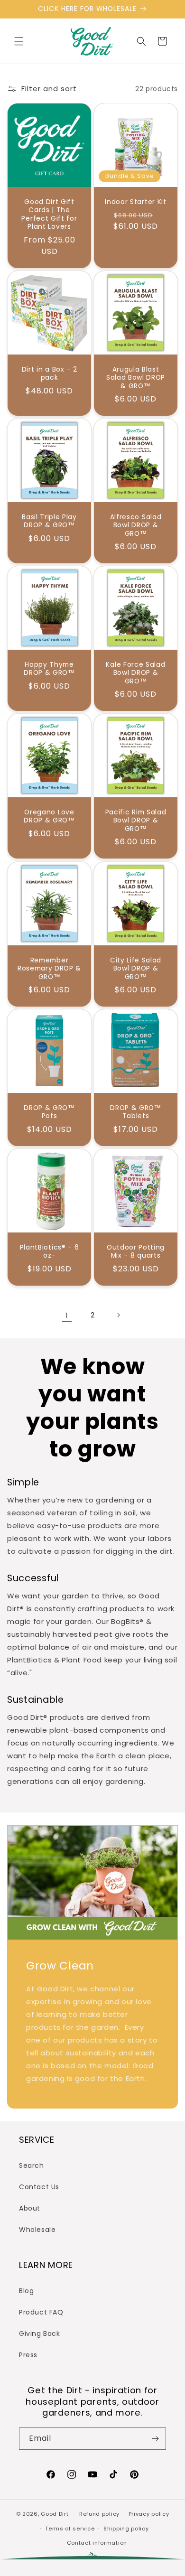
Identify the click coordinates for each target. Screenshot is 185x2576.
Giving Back (40, 2333)
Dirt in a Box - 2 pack (50, 374)
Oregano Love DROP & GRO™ (49, 817)
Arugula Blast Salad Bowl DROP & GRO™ (136, 378)
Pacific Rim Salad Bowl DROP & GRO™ (136, 821)
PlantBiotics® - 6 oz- (50, 1252)
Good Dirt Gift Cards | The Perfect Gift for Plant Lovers (49, 215)
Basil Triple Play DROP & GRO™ (49, 521)
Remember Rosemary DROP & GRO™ (49, 969)
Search (32, 2165)
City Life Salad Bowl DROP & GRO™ (136, 969)
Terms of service (70, 2529)
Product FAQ (41, 2312)
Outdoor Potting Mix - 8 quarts (136, 1252)
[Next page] (118, 1315)
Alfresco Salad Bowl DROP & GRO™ (136, 525)
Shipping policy (126, 2529)
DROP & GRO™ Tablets (136, 1112)
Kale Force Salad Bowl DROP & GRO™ (135, 673)
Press (28, 2355)
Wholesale (37, 2230)
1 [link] (67, 1315)
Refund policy (99, 2514)
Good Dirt (55, 2514)
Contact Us (39, 2187)
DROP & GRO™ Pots (49, 1112)
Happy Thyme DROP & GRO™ (49, 669)
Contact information (97, 2543)
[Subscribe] (155, 2439)
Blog (26, 2291)
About (30, 2208)
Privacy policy (149, 2514)
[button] (19, 41)
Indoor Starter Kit (135, 202)
